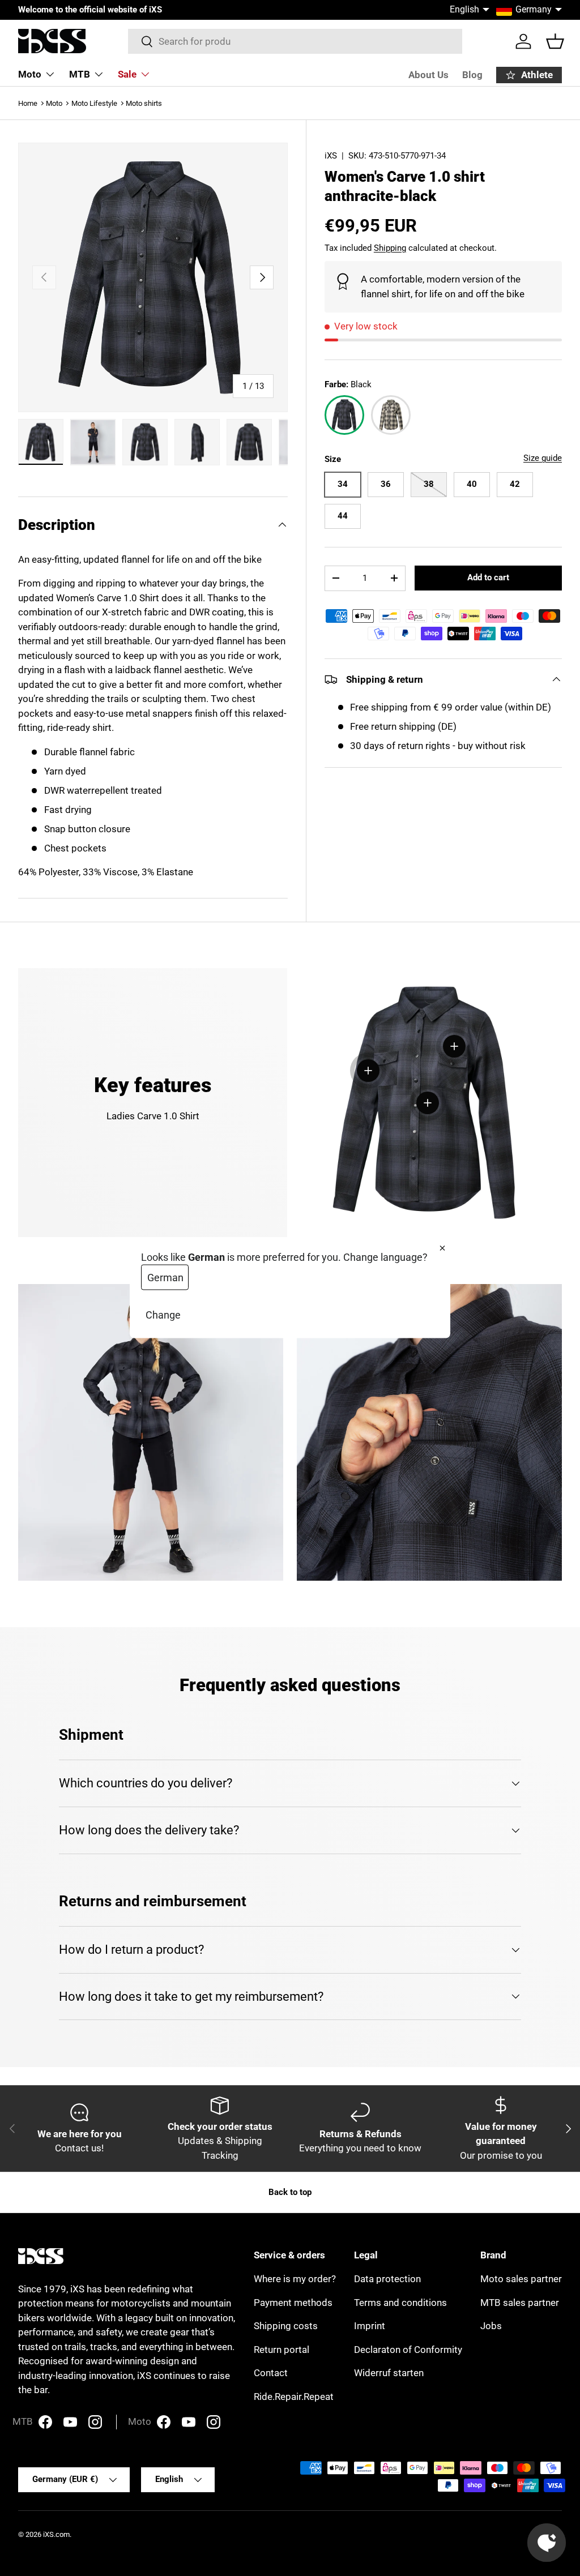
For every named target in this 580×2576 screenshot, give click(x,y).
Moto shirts (144, 103)
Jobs (491, 2326)
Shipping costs (286, 2326)
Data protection (387, 2279)
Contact (271, 2373)
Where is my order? (295, 2279)
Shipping (390, 248)
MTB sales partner (520, 2303)
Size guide (543, 458)
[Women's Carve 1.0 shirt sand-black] (391, 415)
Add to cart (488, 577)
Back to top (290, 2192)
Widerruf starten (389, 2373)
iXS (331, 156)
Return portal (282, 2350)
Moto (54, 103)
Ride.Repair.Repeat (294, 2397)
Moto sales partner (521, 2279)
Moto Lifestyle (94, 103)
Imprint (370, 2326)
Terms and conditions (400, 2303)
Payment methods (293, 2303)
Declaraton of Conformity (408, 2350)
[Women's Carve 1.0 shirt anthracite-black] (344, 415)
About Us (428, 75)
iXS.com (56, 2534)
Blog (472, 75)
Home (28, 103)
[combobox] (295, 41)
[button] (555, 41)
